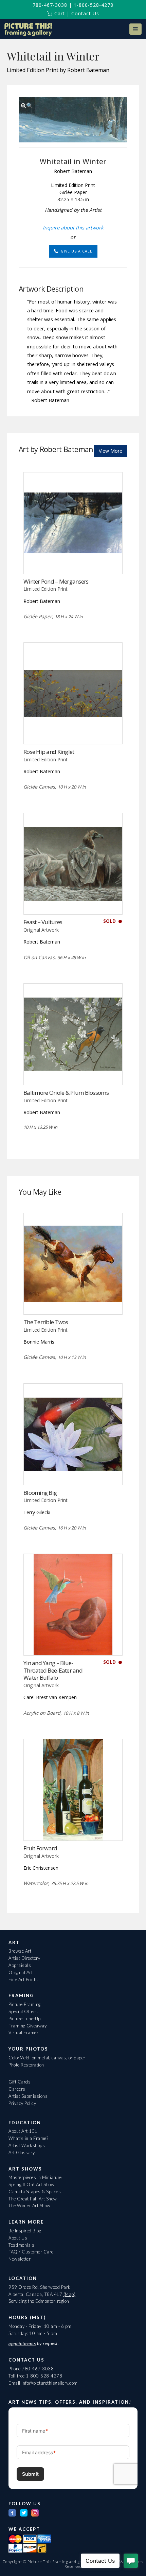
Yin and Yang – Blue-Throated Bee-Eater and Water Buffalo (53, 1670)
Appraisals (20, 1965)
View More (111, 451)
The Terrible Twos (46, 1322)
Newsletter (20, 2259)
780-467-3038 (50, 5)
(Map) (70, 2294)
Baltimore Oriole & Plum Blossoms (66, 1093)
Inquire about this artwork (73, 227)
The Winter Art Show (30, 2206)
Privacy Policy (22, 2103)
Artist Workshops (27, 2145)
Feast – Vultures (43, 922)
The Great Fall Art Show (33, 2199)
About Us (18, 2238)
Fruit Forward (40, 1848)
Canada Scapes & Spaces (35, 2192)
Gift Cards (20, 2082)
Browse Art (20, 1951)
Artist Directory (24, 1958)
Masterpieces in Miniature (35, 2177)
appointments (22, 2344)
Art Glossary (22, 2153)
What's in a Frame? (28, 2138)
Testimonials (21, 2245)
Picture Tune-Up (25, 2019)
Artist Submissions (28, 2096)
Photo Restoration (26, 2065)
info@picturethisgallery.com (50, 2383)
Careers (17, 2089)
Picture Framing (25, 2004)
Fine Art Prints (23, 1979)
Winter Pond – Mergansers (56, 581)
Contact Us (85, 13)
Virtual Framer (23, 2033)
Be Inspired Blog (25, 2231)
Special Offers (23, 2011)
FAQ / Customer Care (31, 2252)
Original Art (21, 1972)
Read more (73, 560)
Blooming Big (40, 1493)
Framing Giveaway (28, 2026)
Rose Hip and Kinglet (49, 752)
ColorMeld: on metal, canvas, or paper (47, 2058)
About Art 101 (23, 2131)
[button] (135, 29)
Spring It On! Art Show (31, 2184)
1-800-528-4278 (94, 5)
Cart (59, 13)
